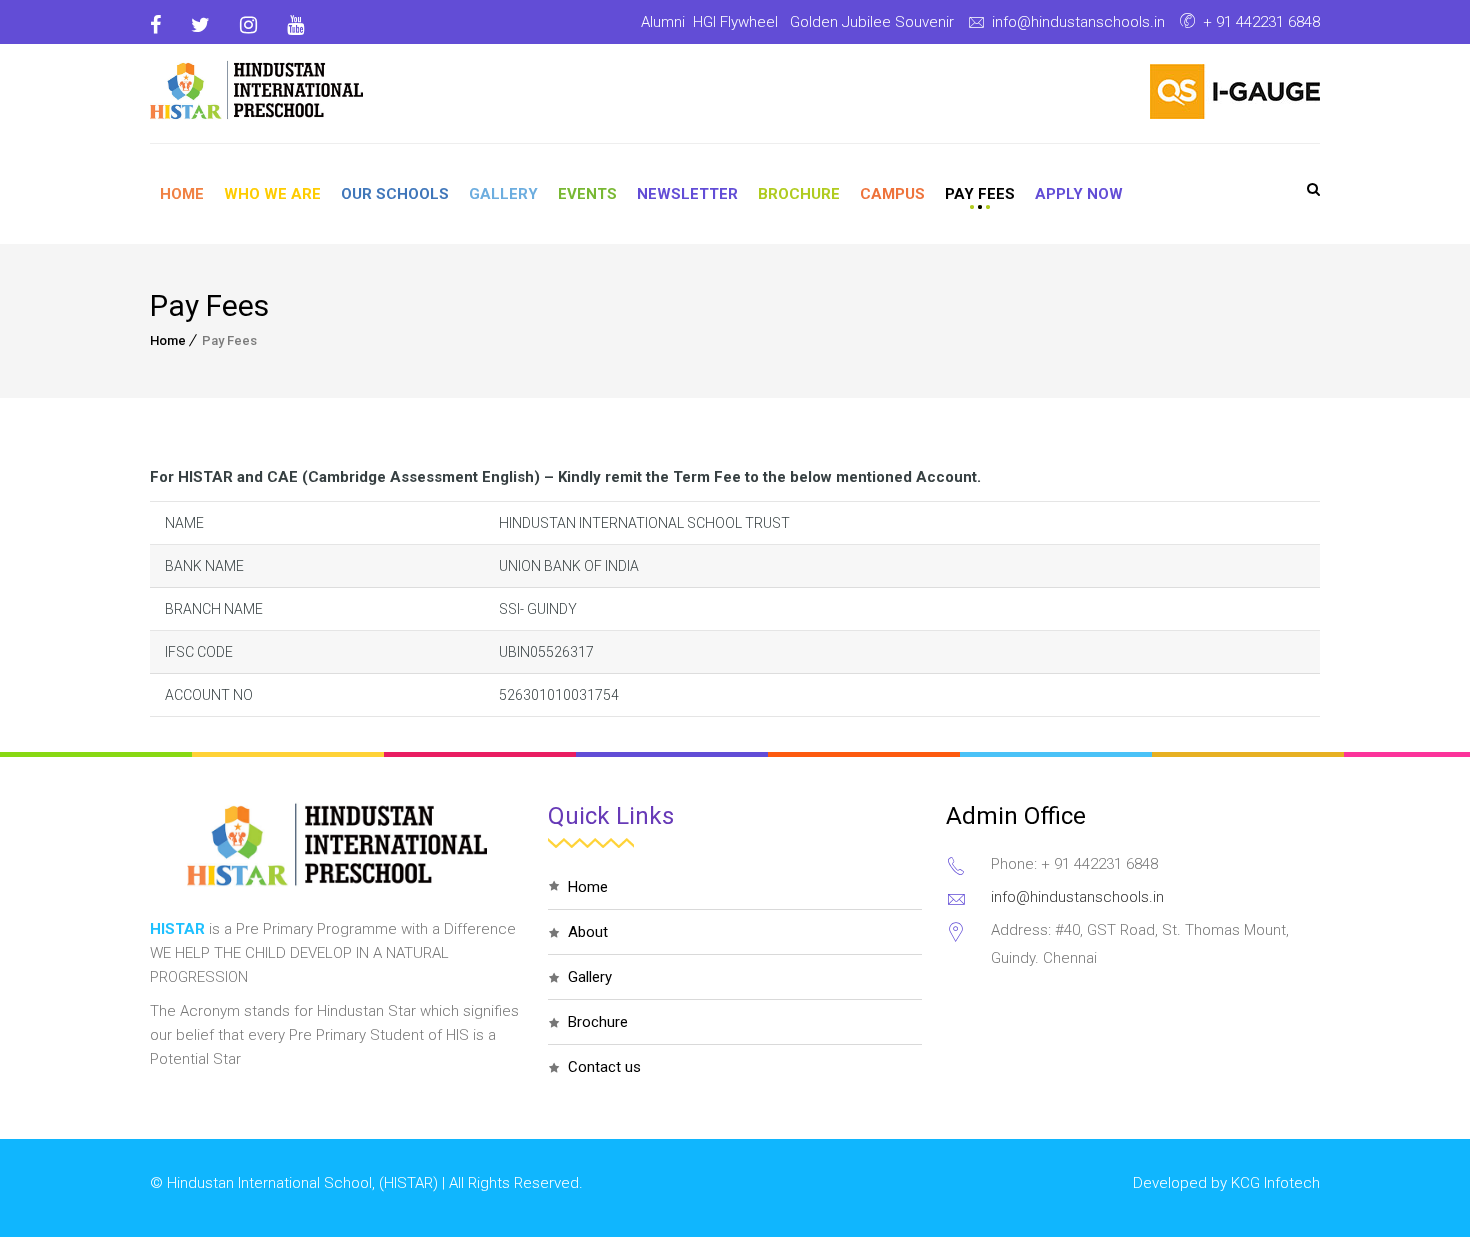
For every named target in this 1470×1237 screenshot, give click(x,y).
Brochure (799, 194)
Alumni (663, 22)
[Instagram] (248, 25)
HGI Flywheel (735, 22)
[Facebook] (163, 25)
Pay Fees (980, 194)
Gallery (503, 194)
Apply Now (1079, 194)
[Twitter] (200, 25)
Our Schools (395, 194)
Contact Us (604, 1067)
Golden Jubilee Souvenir (872, 22)
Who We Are (272, 194)
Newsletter (687, 194)
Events (587, 194)
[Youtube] (295, 25)
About (588, 932)
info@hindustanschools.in (1078, 22)
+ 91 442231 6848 (1261, 22)
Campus (892, 194)
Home (182, 194)
